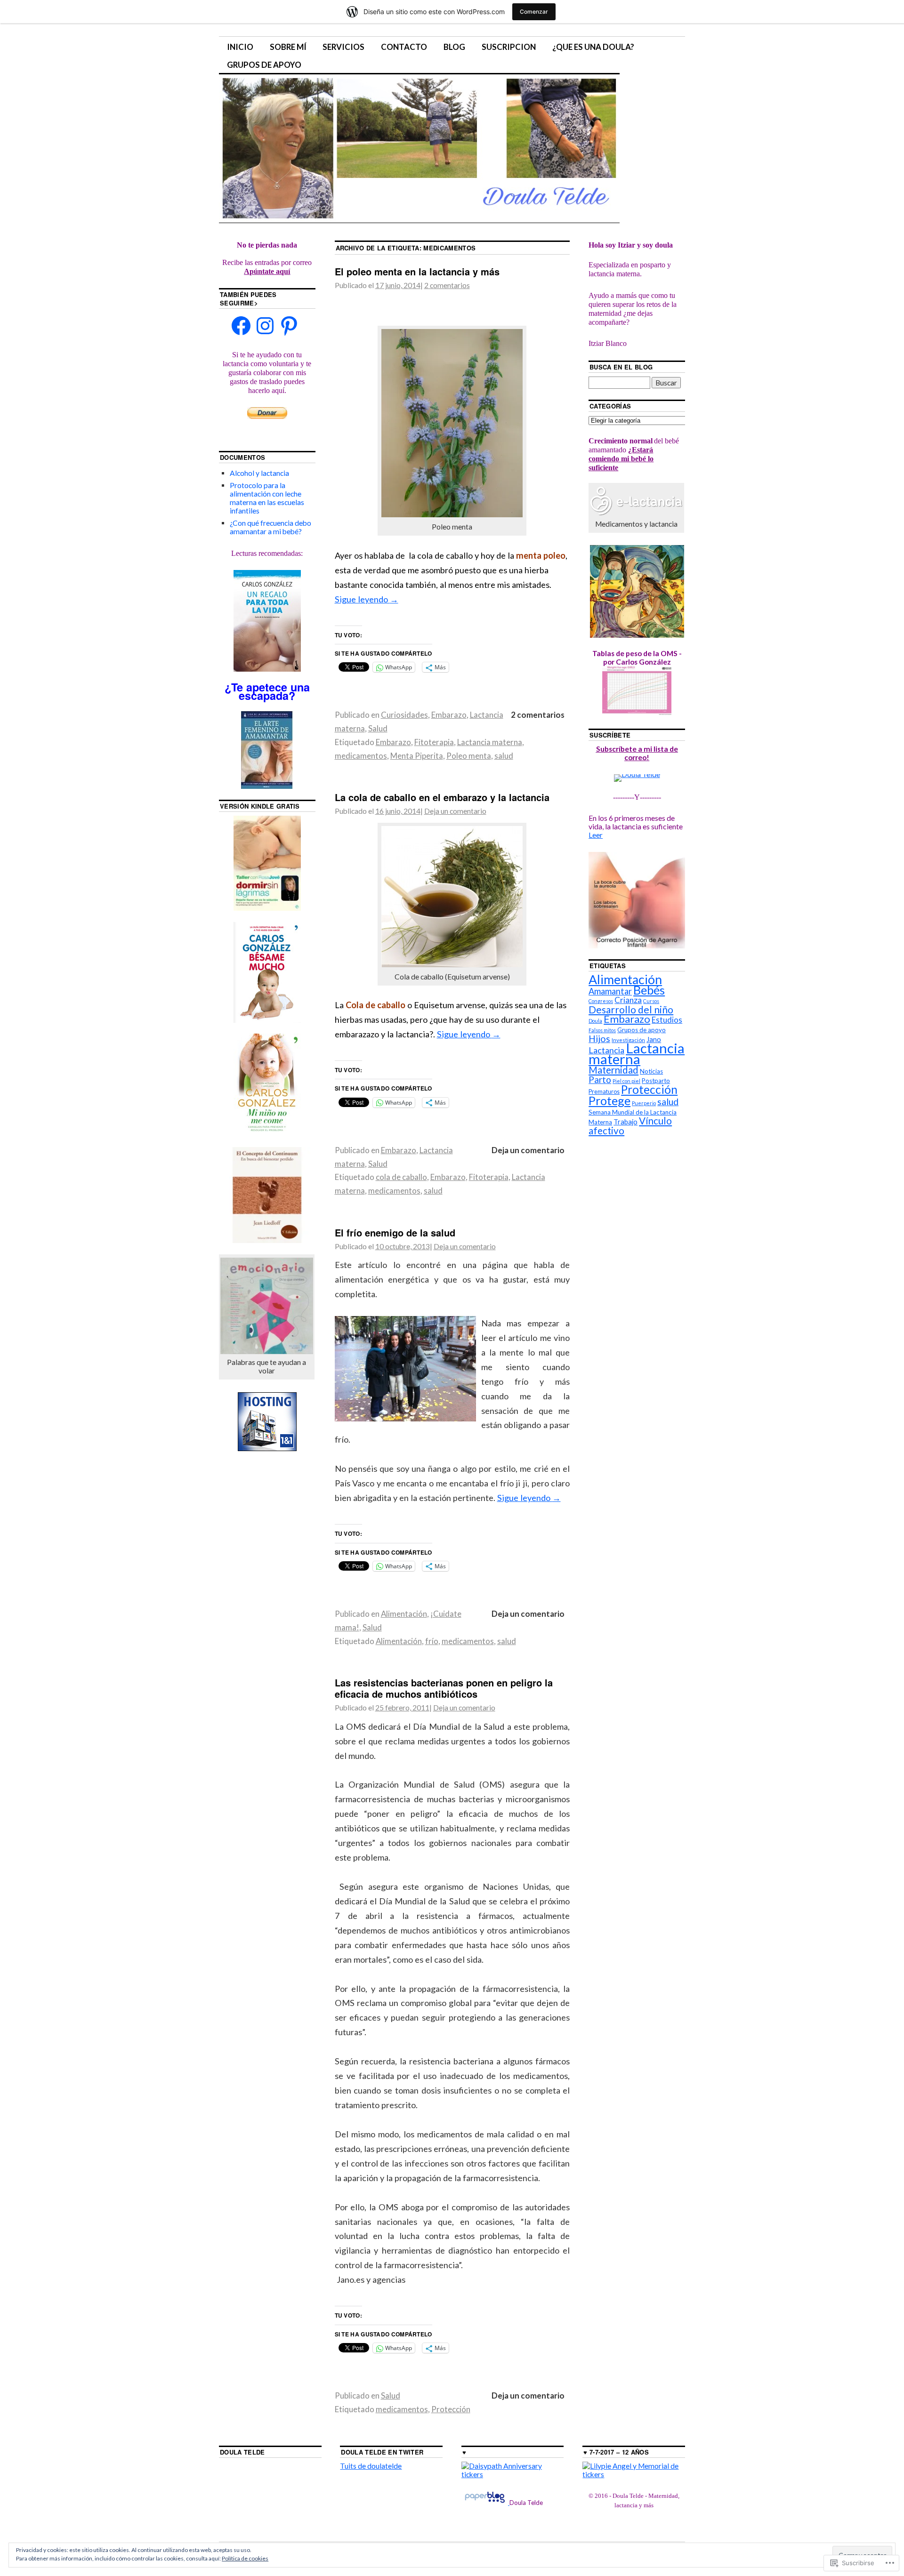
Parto (600, 1079)
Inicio (240, 47)
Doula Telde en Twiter (382, 2452)
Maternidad (613, 1070)
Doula (595, 1021)
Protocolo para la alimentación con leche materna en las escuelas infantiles (267, 498)
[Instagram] (265, 326)
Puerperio (644, 1103)
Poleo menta (469, 756)
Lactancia (606, 1050)
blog (454, 47)
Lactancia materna (490, 742)
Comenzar (534, 12)
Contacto (404, 47)
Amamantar (610, 991)
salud (504, 756)
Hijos (599, 1039)
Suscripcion (509, 47)
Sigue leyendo (367, 599)
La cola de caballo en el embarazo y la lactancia (442, 797)
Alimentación (404, 1614)
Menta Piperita (417, 756)
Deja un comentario (455, 811)
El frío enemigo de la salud (395, 1232)
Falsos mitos (602, 1030)
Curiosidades (404, 715)
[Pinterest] (289, 326)
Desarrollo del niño (631, 1009)
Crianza (628, 1000)
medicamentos (361, 756)
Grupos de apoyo (264, 65)
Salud (378, 728)
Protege (609, 1100)
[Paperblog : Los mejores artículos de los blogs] (485, 2502)
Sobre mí (288, 47)
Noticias (651, 1071)
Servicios (343, 47)
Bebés (649, 990)
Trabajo (626, 1122)
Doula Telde (242, 2452)
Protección (451, 2409)
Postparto (656, 1081)
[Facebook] (241, 326)
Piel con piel (626, 1081)
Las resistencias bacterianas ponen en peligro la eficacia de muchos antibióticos (444, 1688)
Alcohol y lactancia (259, 473)
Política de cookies (245, 2558)
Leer (596, 835)
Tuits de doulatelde (371, 2466)
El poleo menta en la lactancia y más (417, 271)
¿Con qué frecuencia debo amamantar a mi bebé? (270, 527)
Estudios (667, 1020)
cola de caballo (401, 1177)
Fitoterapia (434, 742)
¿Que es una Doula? (593, 47)
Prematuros (604, 1092)
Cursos (651, 1001)
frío (432, 1641)
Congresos (601, 1001)
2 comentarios (447, 285)
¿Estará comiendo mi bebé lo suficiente (621, 459)
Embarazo (449, 715)
